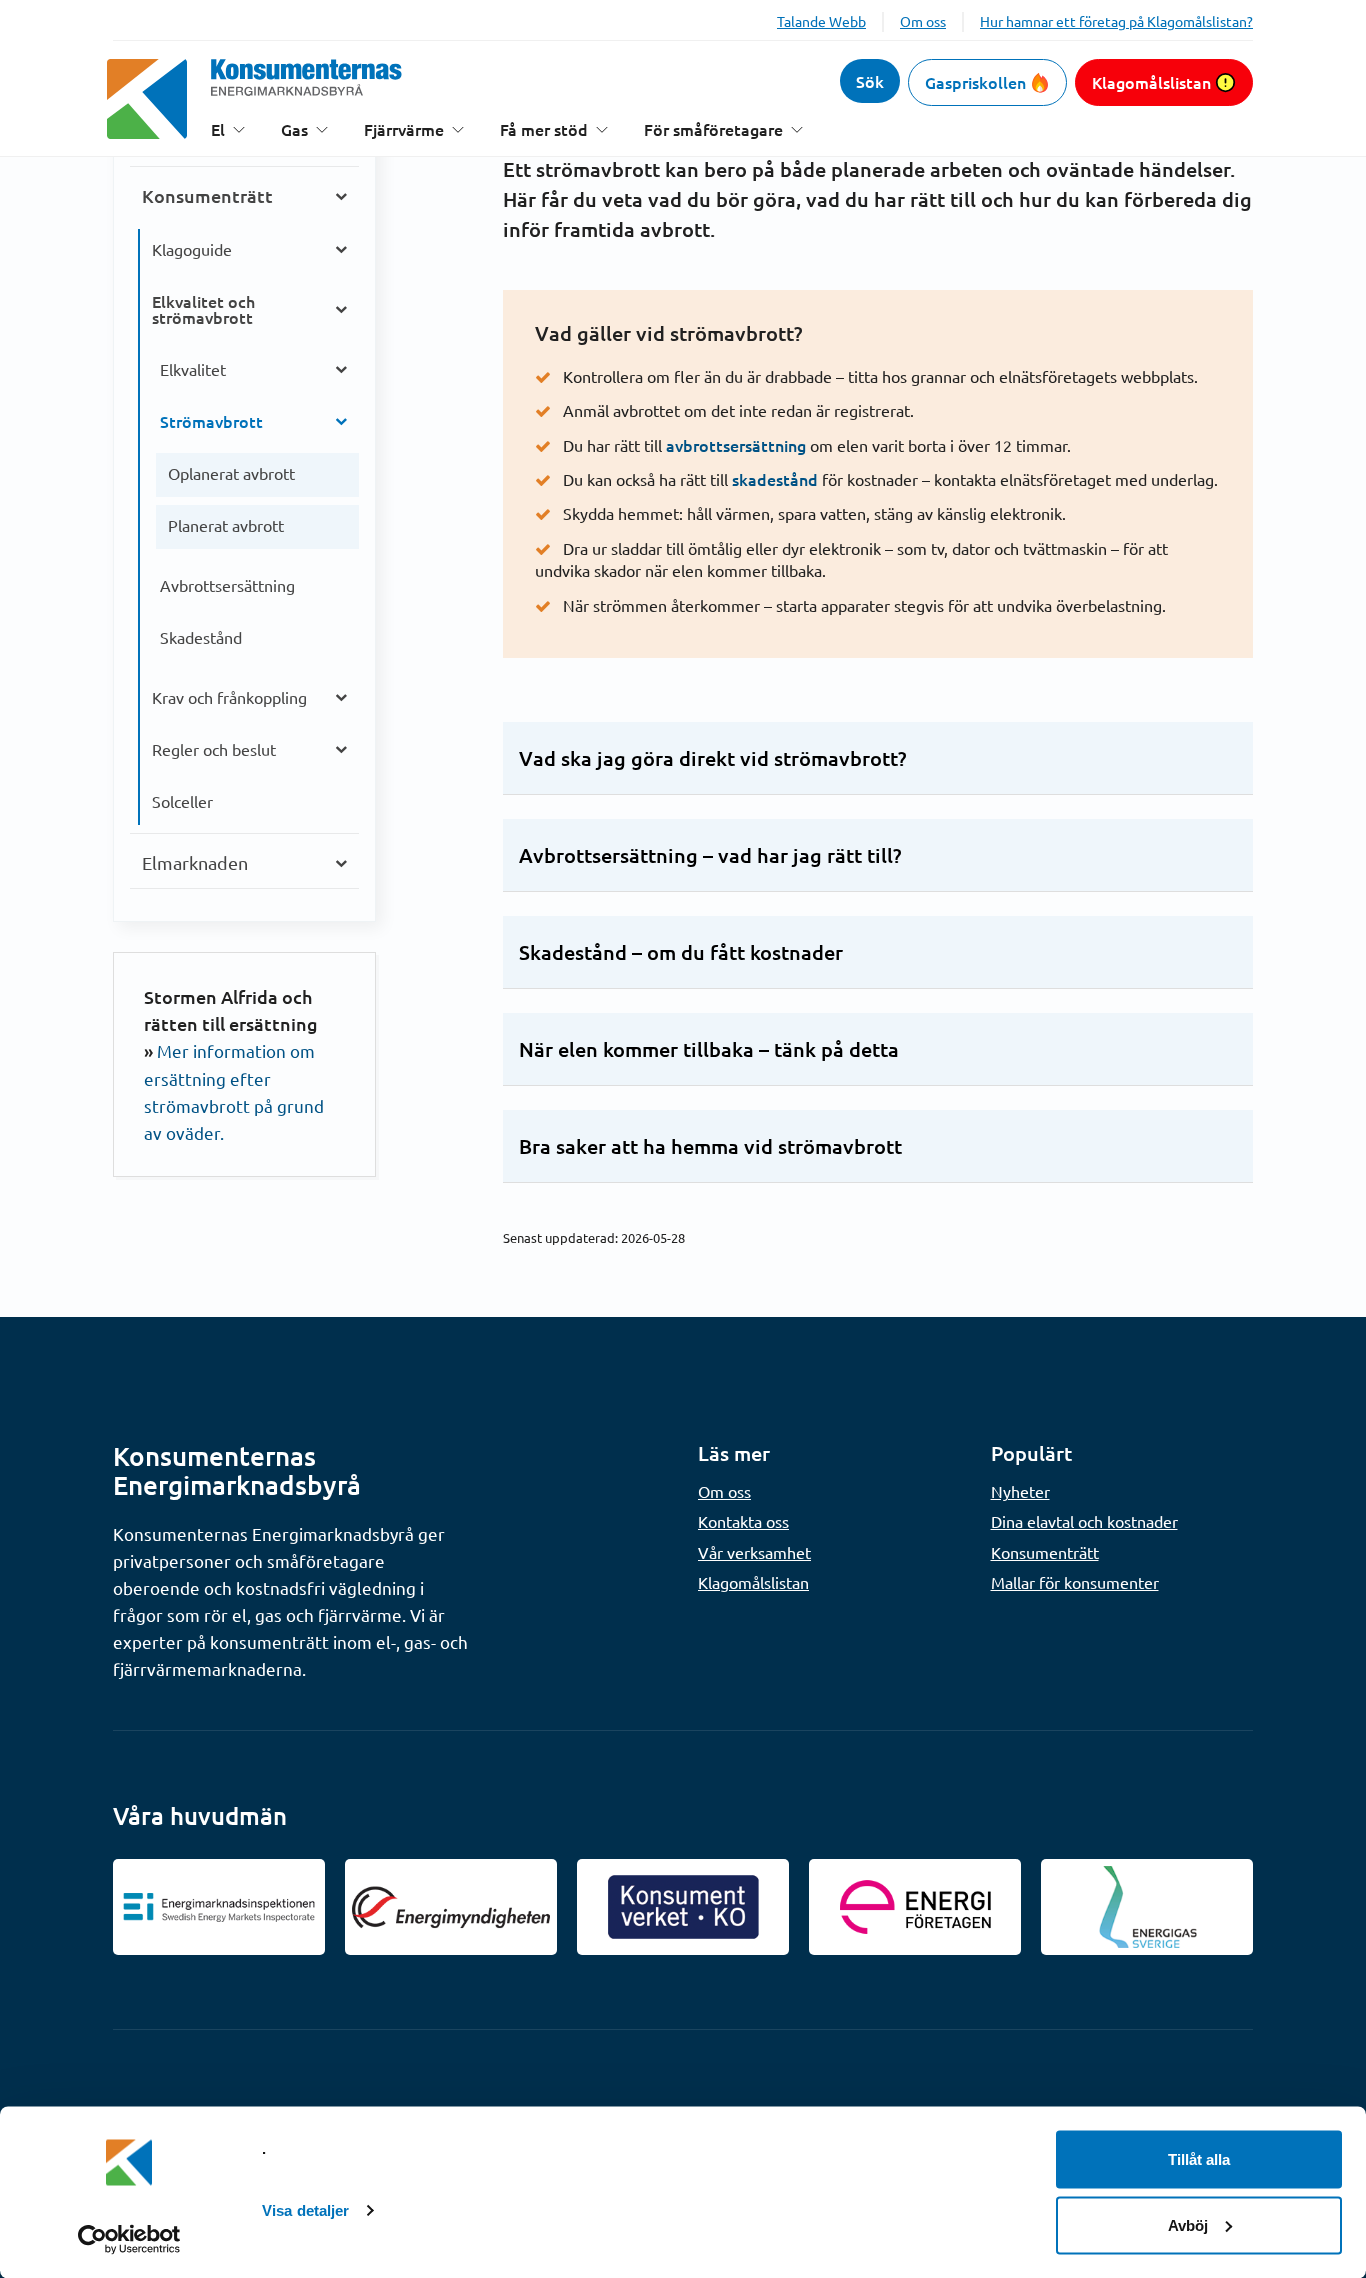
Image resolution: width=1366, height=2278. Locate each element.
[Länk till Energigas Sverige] (1147, 1907)
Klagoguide (192, 249)
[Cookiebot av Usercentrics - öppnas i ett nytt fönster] (129, 2239)
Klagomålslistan (1151, 82)
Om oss (923, 21)
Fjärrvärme (404, 129)
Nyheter (1020, 1491)
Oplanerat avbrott (231, 473)
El (218, 129)
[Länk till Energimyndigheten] (451, 1907)
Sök (870, 81)
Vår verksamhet (754, 1552)
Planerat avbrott (226, 525)
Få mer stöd (544, 129)
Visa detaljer (305, 2210)
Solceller (182, 801)
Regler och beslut (214, 749)
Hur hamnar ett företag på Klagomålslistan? (1116, 21)
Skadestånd (201, 637)
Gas (294, 129)
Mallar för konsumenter (1075, 1582)
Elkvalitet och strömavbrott (203, 309)
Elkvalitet (193, 369)
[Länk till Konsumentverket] (683, 1907)
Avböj (1188, 2224)
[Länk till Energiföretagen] (915, 1907)
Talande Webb (821, 21)
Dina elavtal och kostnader (1084, 1521)
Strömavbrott (211, 421)
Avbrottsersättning (227, 585)
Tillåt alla (1199, 2159)
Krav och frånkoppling (229, 697)
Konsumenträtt (207, 195)
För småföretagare (713, 129)
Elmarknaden (195, 862)
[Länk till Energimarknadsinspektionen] (219, 1907)
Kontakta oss (743, 1521)
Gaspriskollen (975, 82)
